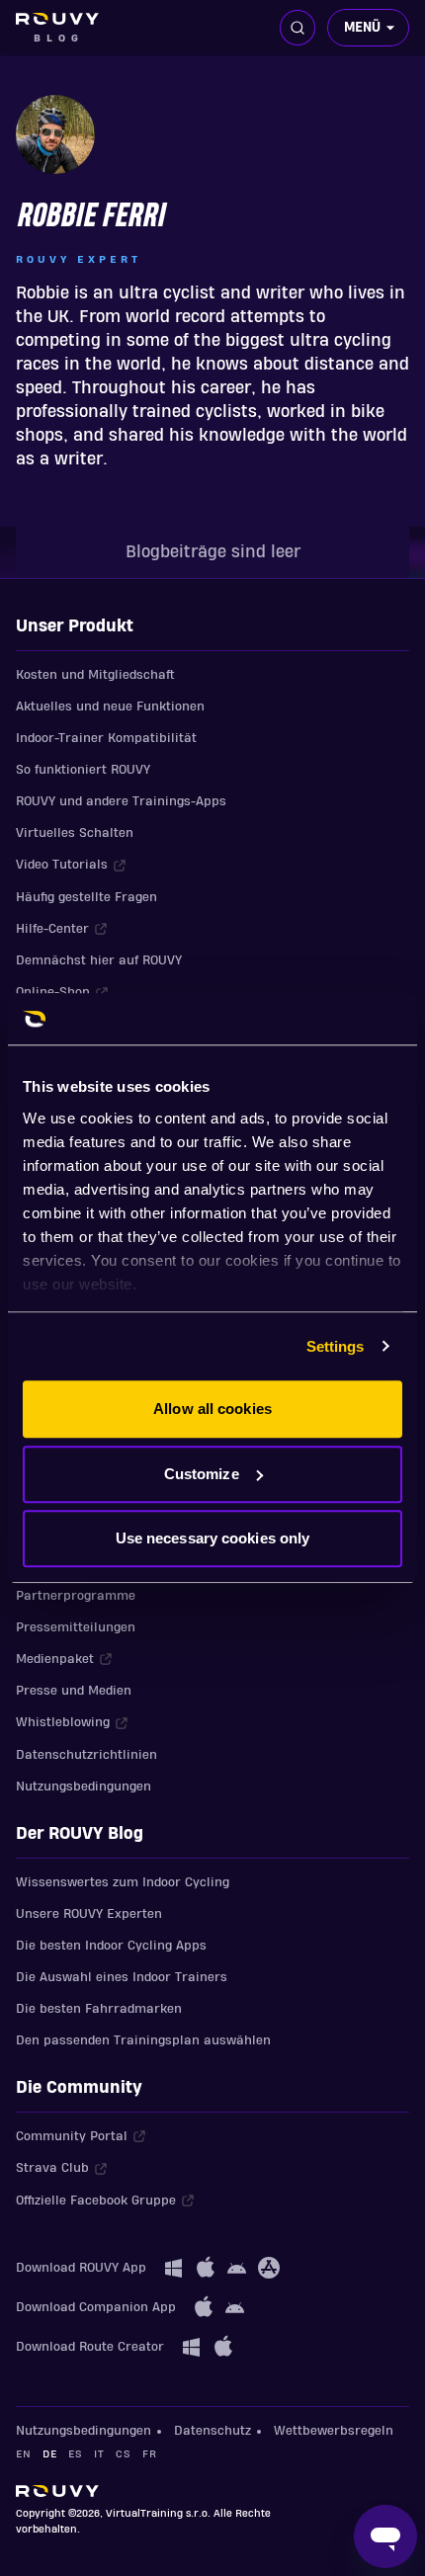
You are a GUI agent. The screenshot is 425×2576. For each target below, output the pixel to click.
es (75, 2453)
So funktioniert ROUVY (83, 770)
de (49, 2453)
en (23, 2453)
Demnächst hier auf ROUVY (99, 960)
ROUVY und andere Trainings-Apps (121, 801)
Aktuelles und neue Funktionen (110, 706)
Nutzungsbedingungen (84, 1787)
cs (123, 2453)
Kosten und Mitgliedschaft (95, 675)
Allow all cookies (212, 1409)
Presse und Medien (74, 1691)
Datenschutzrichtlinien (86, 1755)
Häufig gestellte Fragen (86, 897)
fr (149, 2453)
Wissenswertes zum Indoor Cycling (123, 1882)
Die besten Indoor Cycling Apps (111, 1946)
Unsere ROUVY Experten (89, 1914)
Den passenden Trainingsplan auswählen (143, 2040)
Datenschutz (212, 2431)
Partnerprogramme (76, 1596)
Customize (202, 1474)
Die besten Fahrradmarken (99, 2009)
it (99, 2453)
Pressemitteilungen (76, 1627)
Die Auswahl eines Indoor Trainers (122, 1977)
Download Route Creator (90, 2347)
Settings (336, 1346)
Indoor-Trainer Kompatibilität (106, 738)
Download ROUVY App (81, 2268)
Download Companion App (96, 2307)
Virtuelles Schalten (75, 833)
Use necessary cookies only (213, 1538)
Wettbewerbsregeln (334, 2431)
